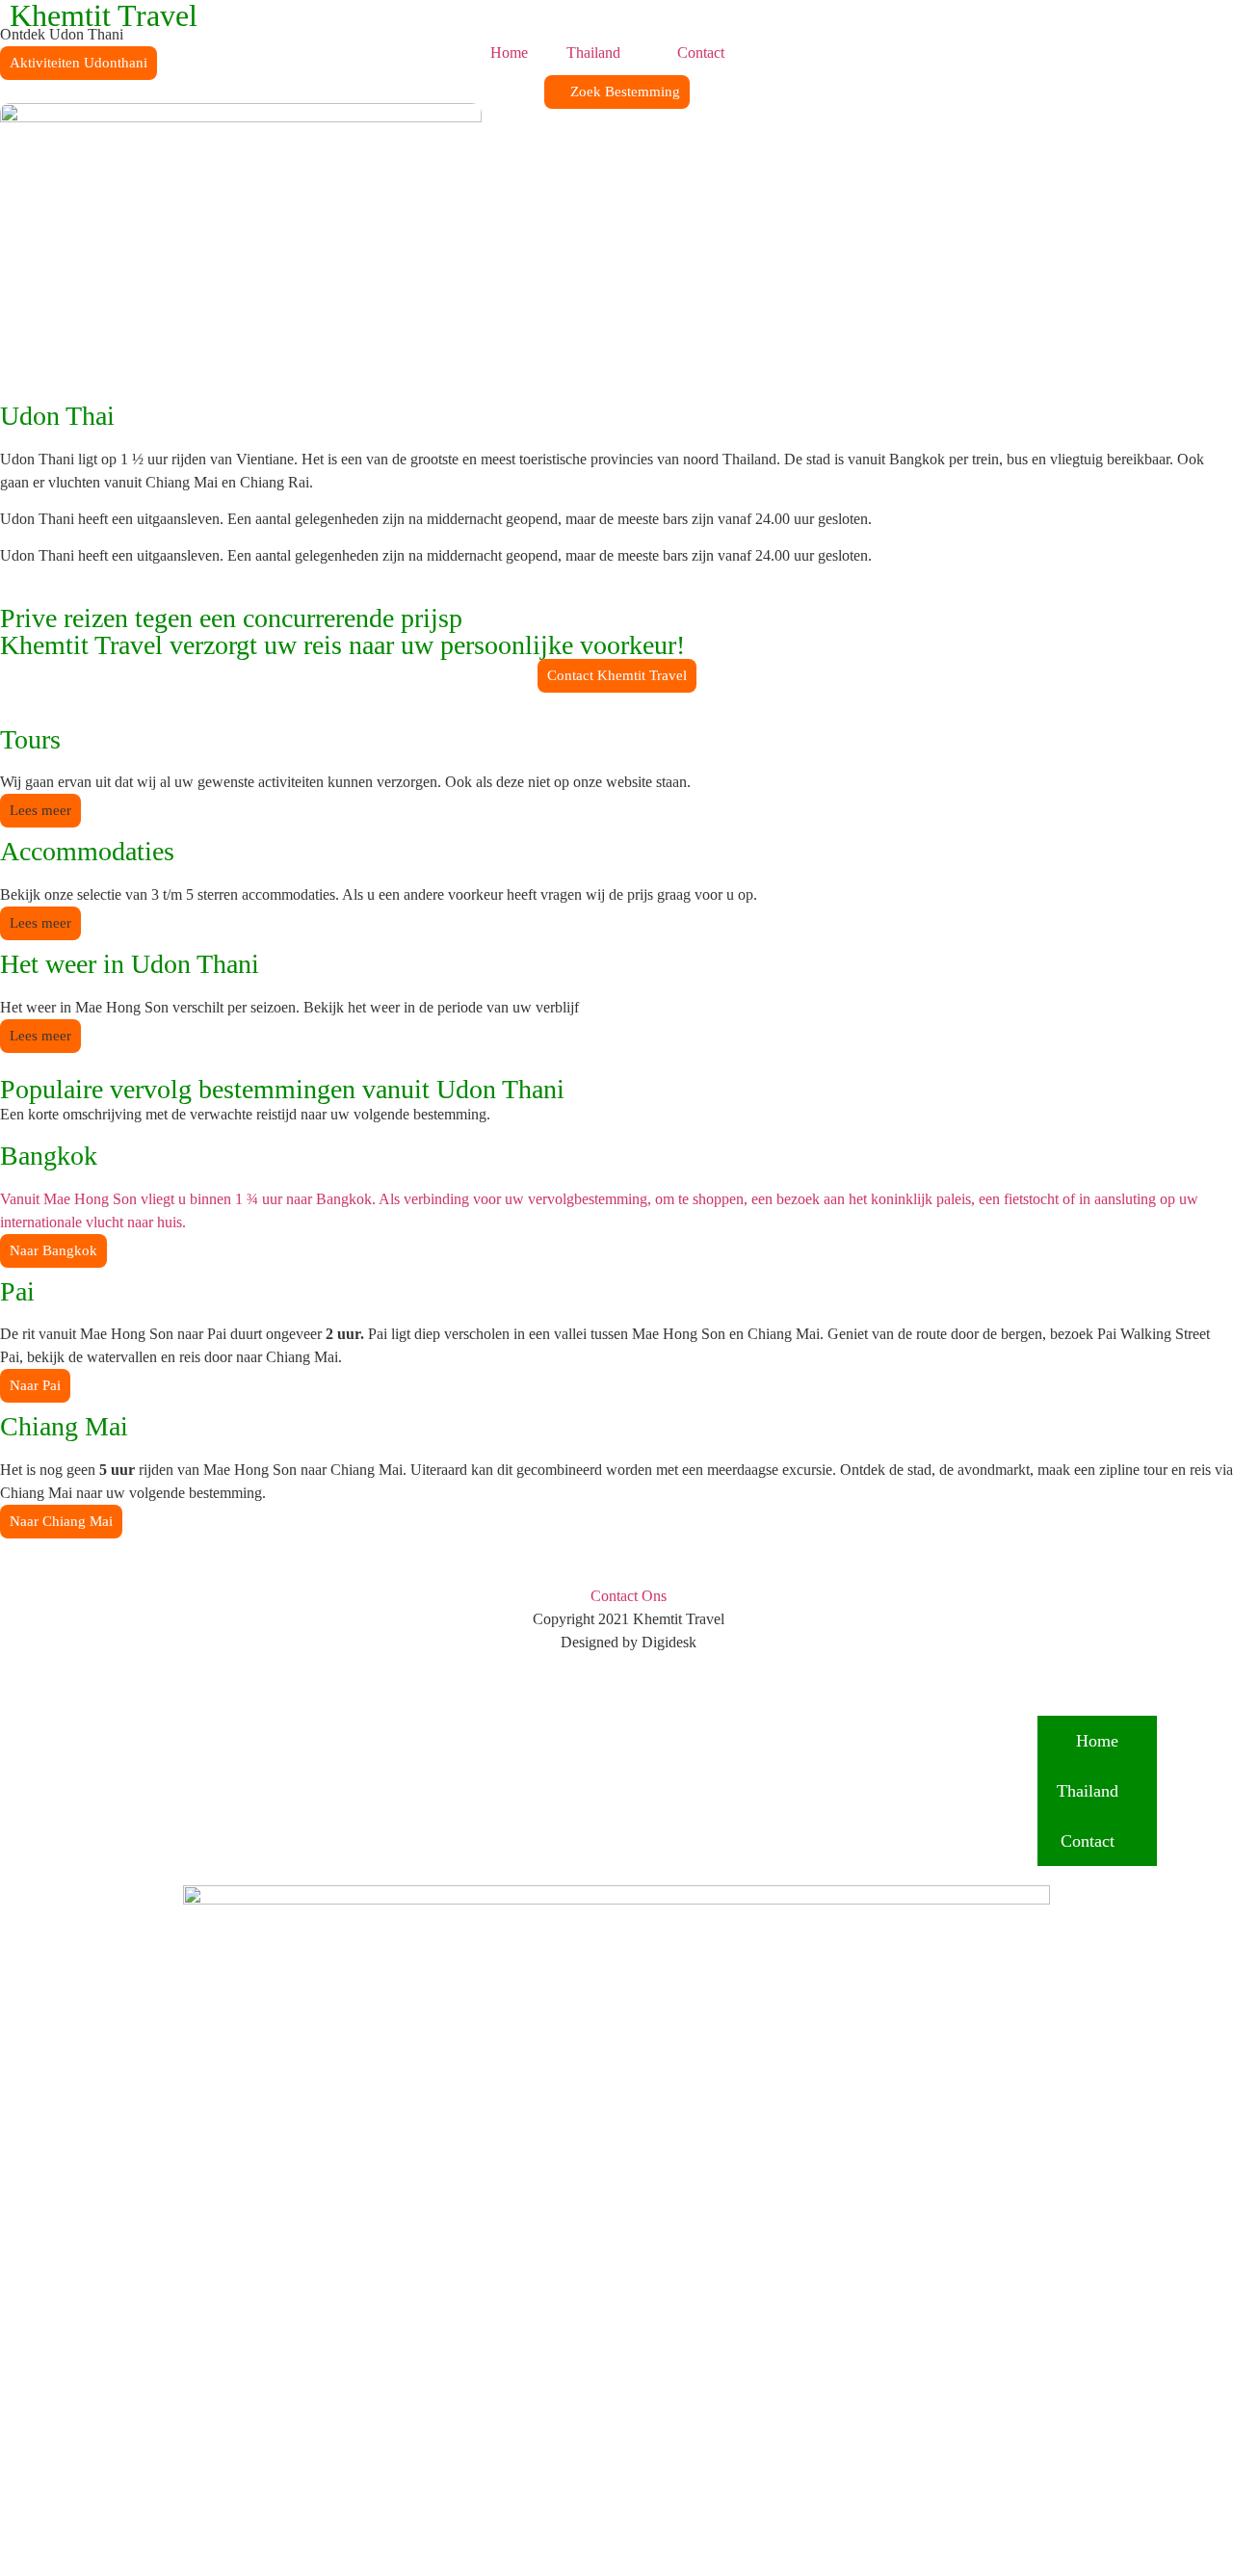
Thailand (593, 53)
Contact (701, 53)
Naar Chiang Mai (61, 1521)
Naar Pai (35, 1385)
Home (509, 53)
